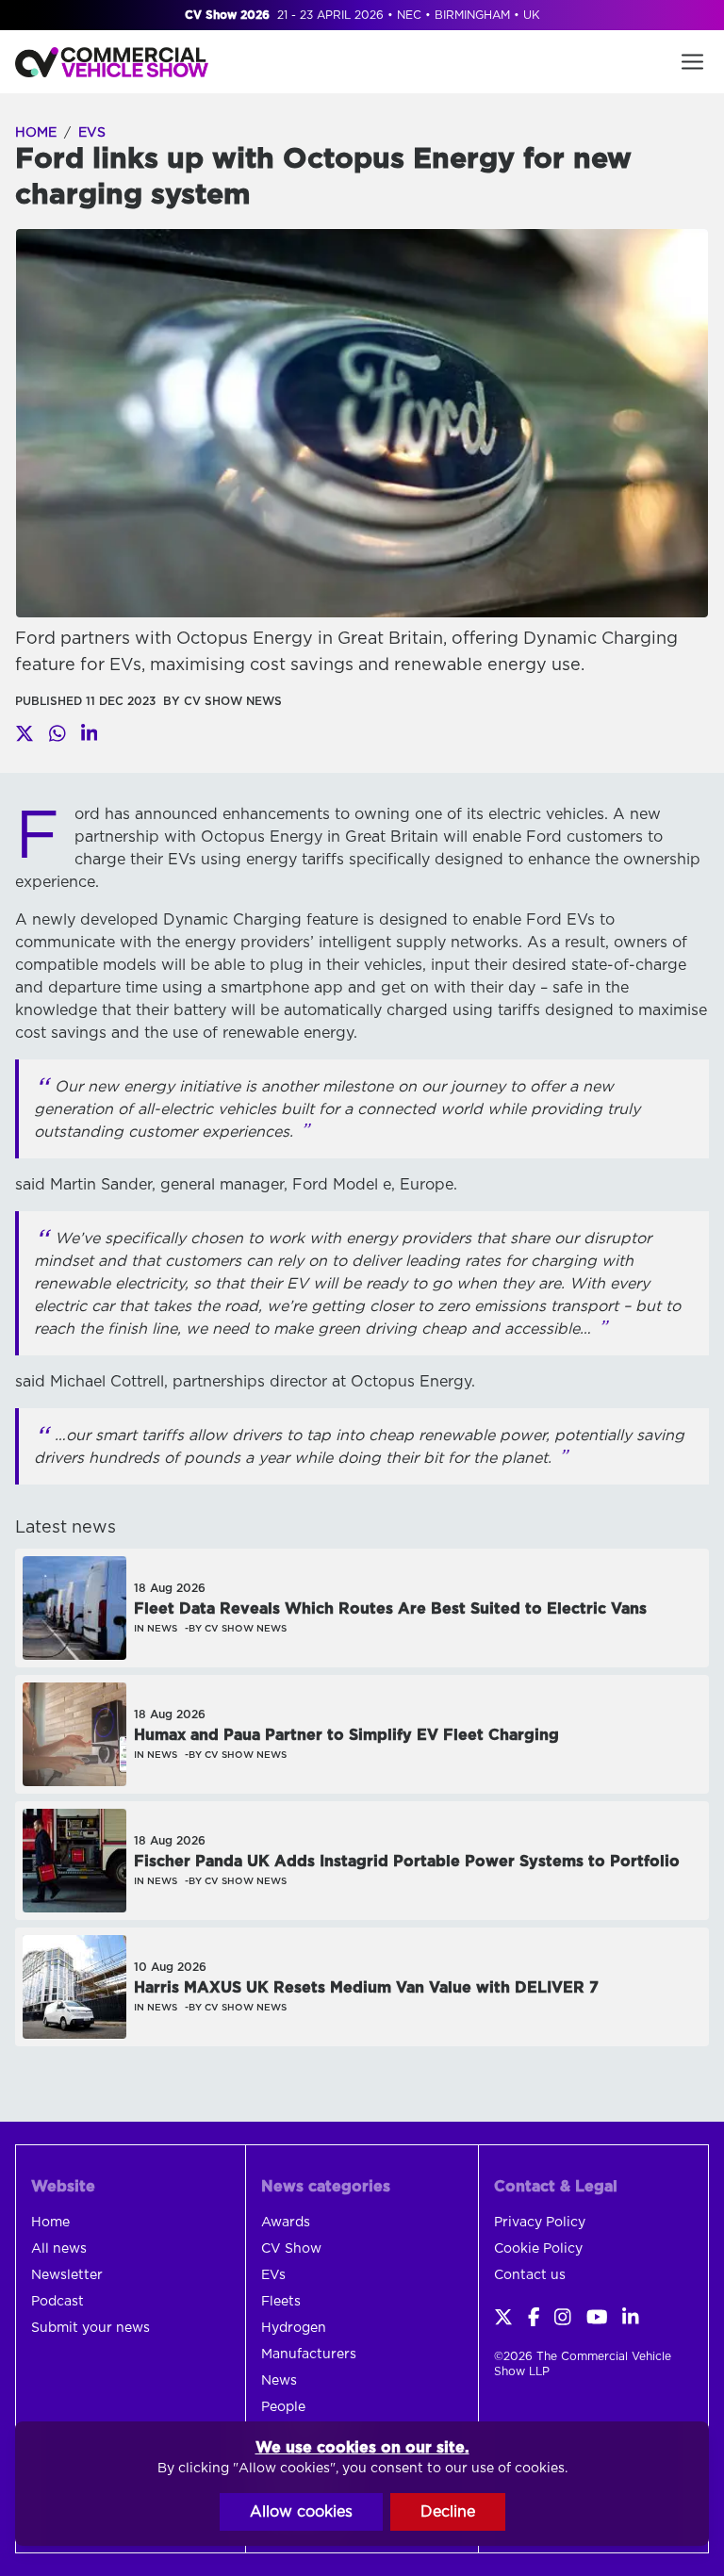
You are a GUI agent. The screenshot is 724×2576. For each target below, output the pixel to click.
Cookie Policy (538, 2249)
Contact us (530, 2275)
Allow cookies (301, 2512)
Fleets (281, 2302)
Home (36, 133)
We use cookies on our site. (362, 2448)
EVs (92, 133)
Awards (286, 2223)
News (279, 2381)
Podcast (58, 2302)
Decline (448, 2512)
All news (59, 2249)
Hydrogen (294, 2328)
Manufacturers (309, 2354)
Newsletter (67, 2275)
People (283, 2407)
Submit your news (90, 2328)
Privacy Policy (540, 2223)
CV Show (291, 2249)
